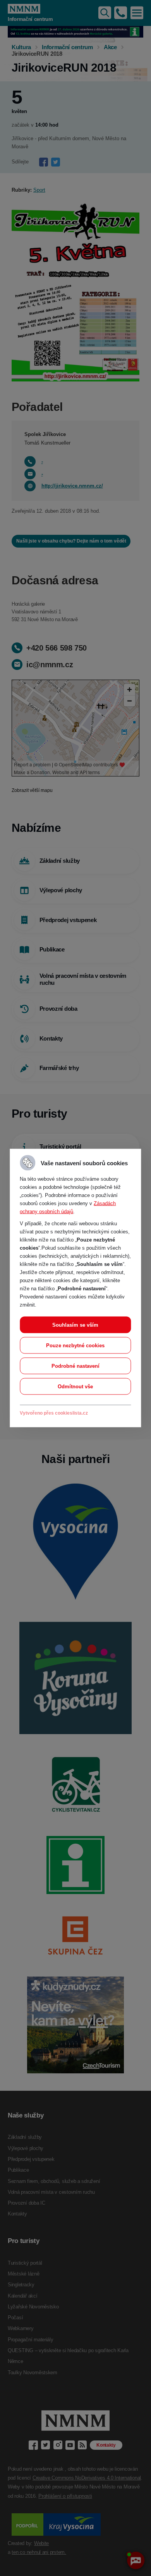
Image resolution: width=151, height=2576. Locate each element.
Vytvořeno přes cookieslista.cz (54, 1413)
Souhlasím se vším (75, 1325)
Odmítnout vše (75, 1387)
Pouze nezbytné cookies (75, 1346)
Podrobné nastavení (75, 1366)
